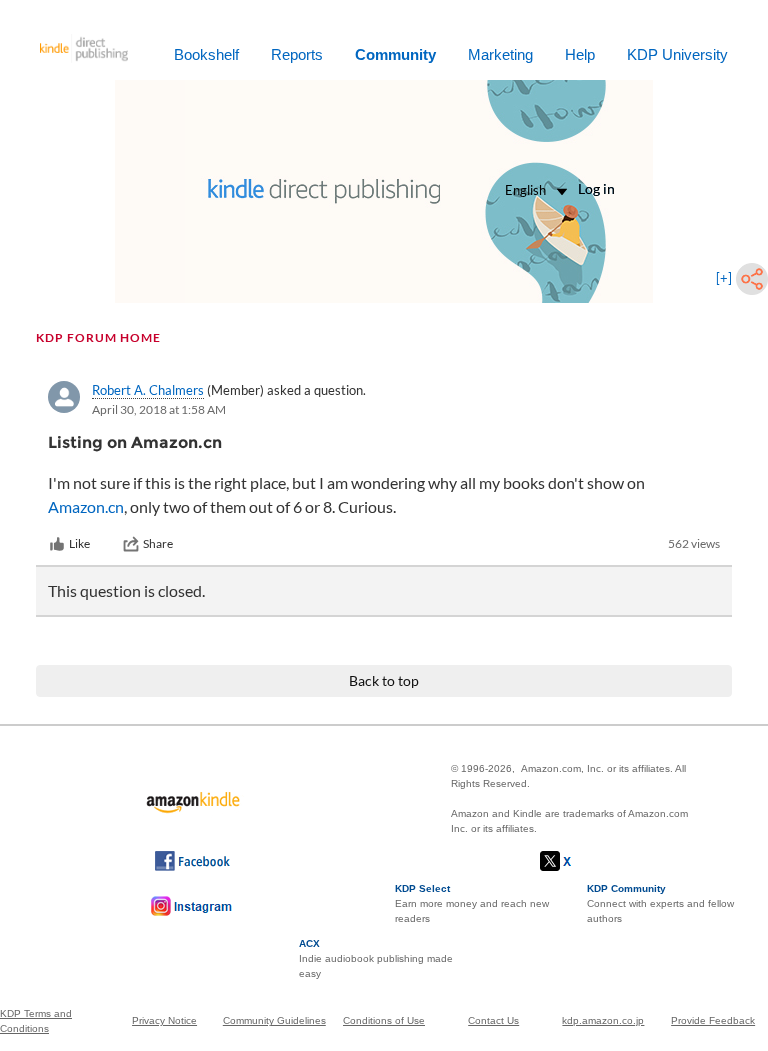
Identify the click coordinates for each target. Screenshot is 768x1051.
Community (395, 54)
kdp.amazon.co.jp (603, 1020)
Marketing (500, 54)
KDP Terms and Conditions (36, 1021)
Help (580, 54)
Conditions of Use (384, 1020)
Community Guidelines (274, 1020)
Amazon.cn (86, 506)
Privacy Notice (164, 1020)
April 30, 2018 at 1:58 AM (159, 409)
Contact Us (493, 1020)
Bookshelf (206, 54)
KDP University (677, 54)
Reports (297, 54)
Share (158, 543)
